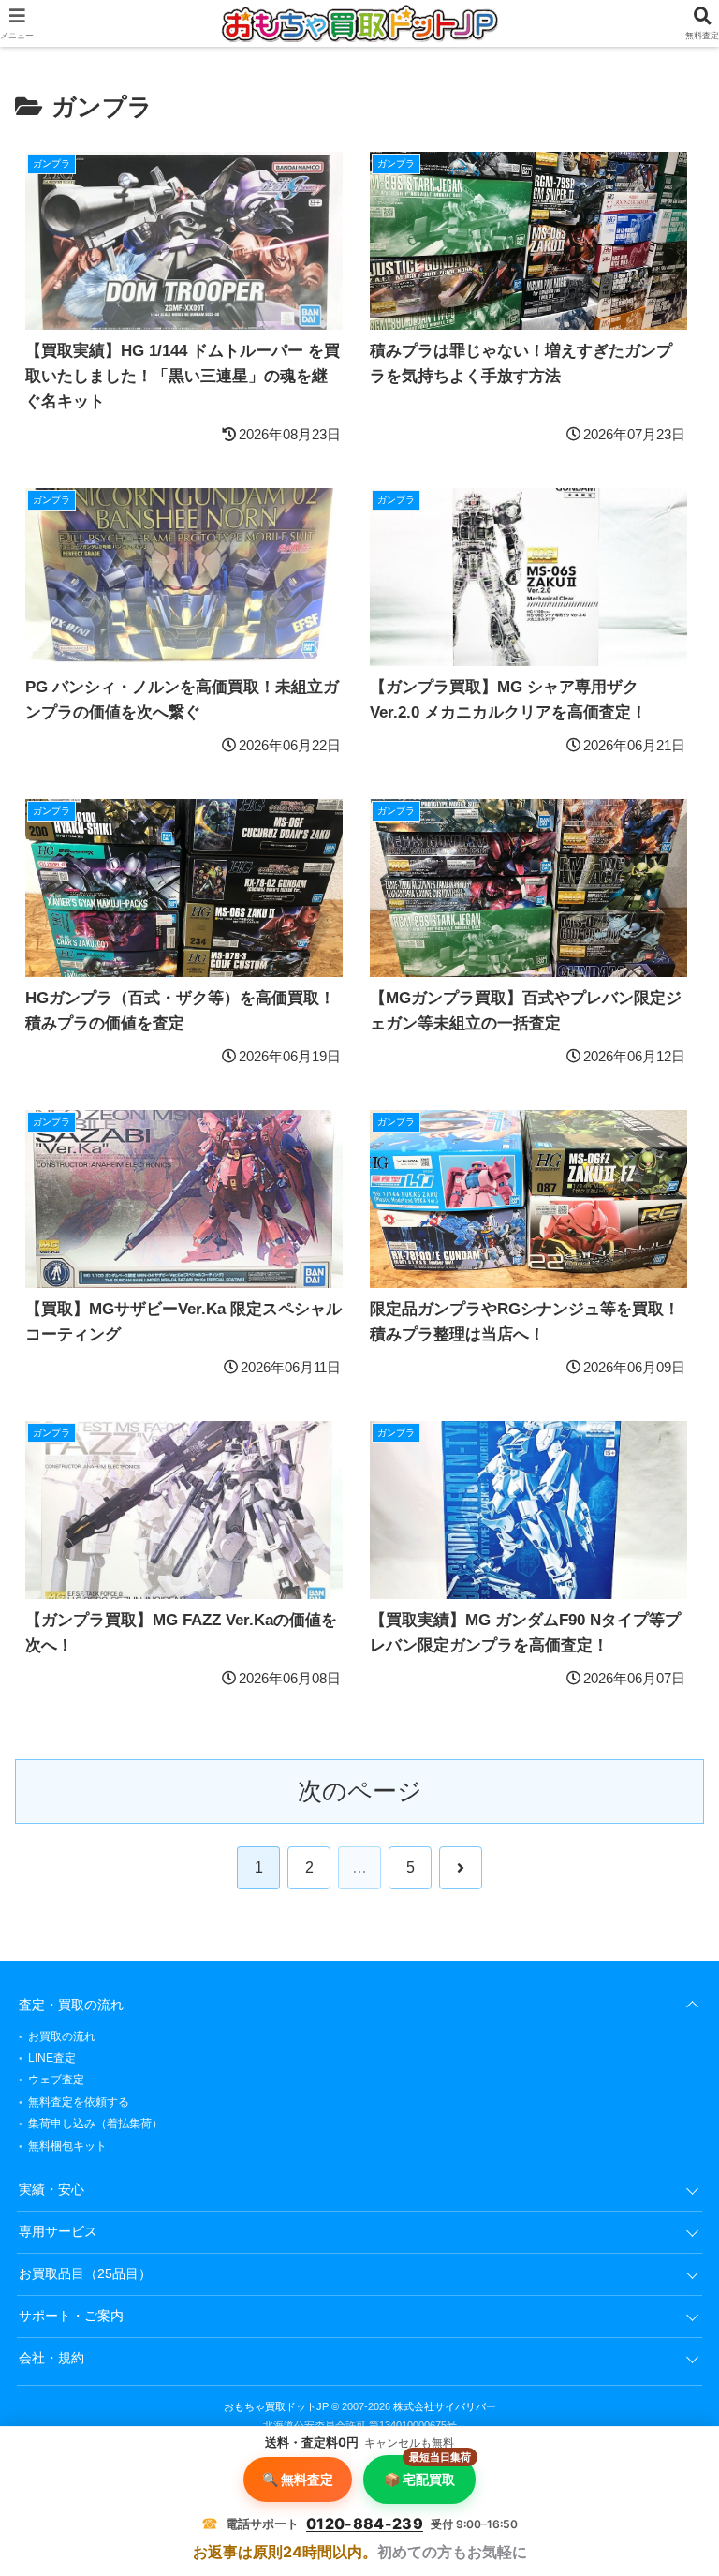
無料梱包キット (67, 2146)
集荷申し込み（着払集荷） (95, 2124)
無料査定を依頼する (79, 2102)
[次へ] (461, 1868)
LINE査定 (52, 2058)
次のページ (360, 1791)
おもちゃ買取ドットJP (276, 2406)
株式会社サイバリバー (445, 2406)
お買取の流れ (62, 2036)
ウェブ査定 (56, 2080)
